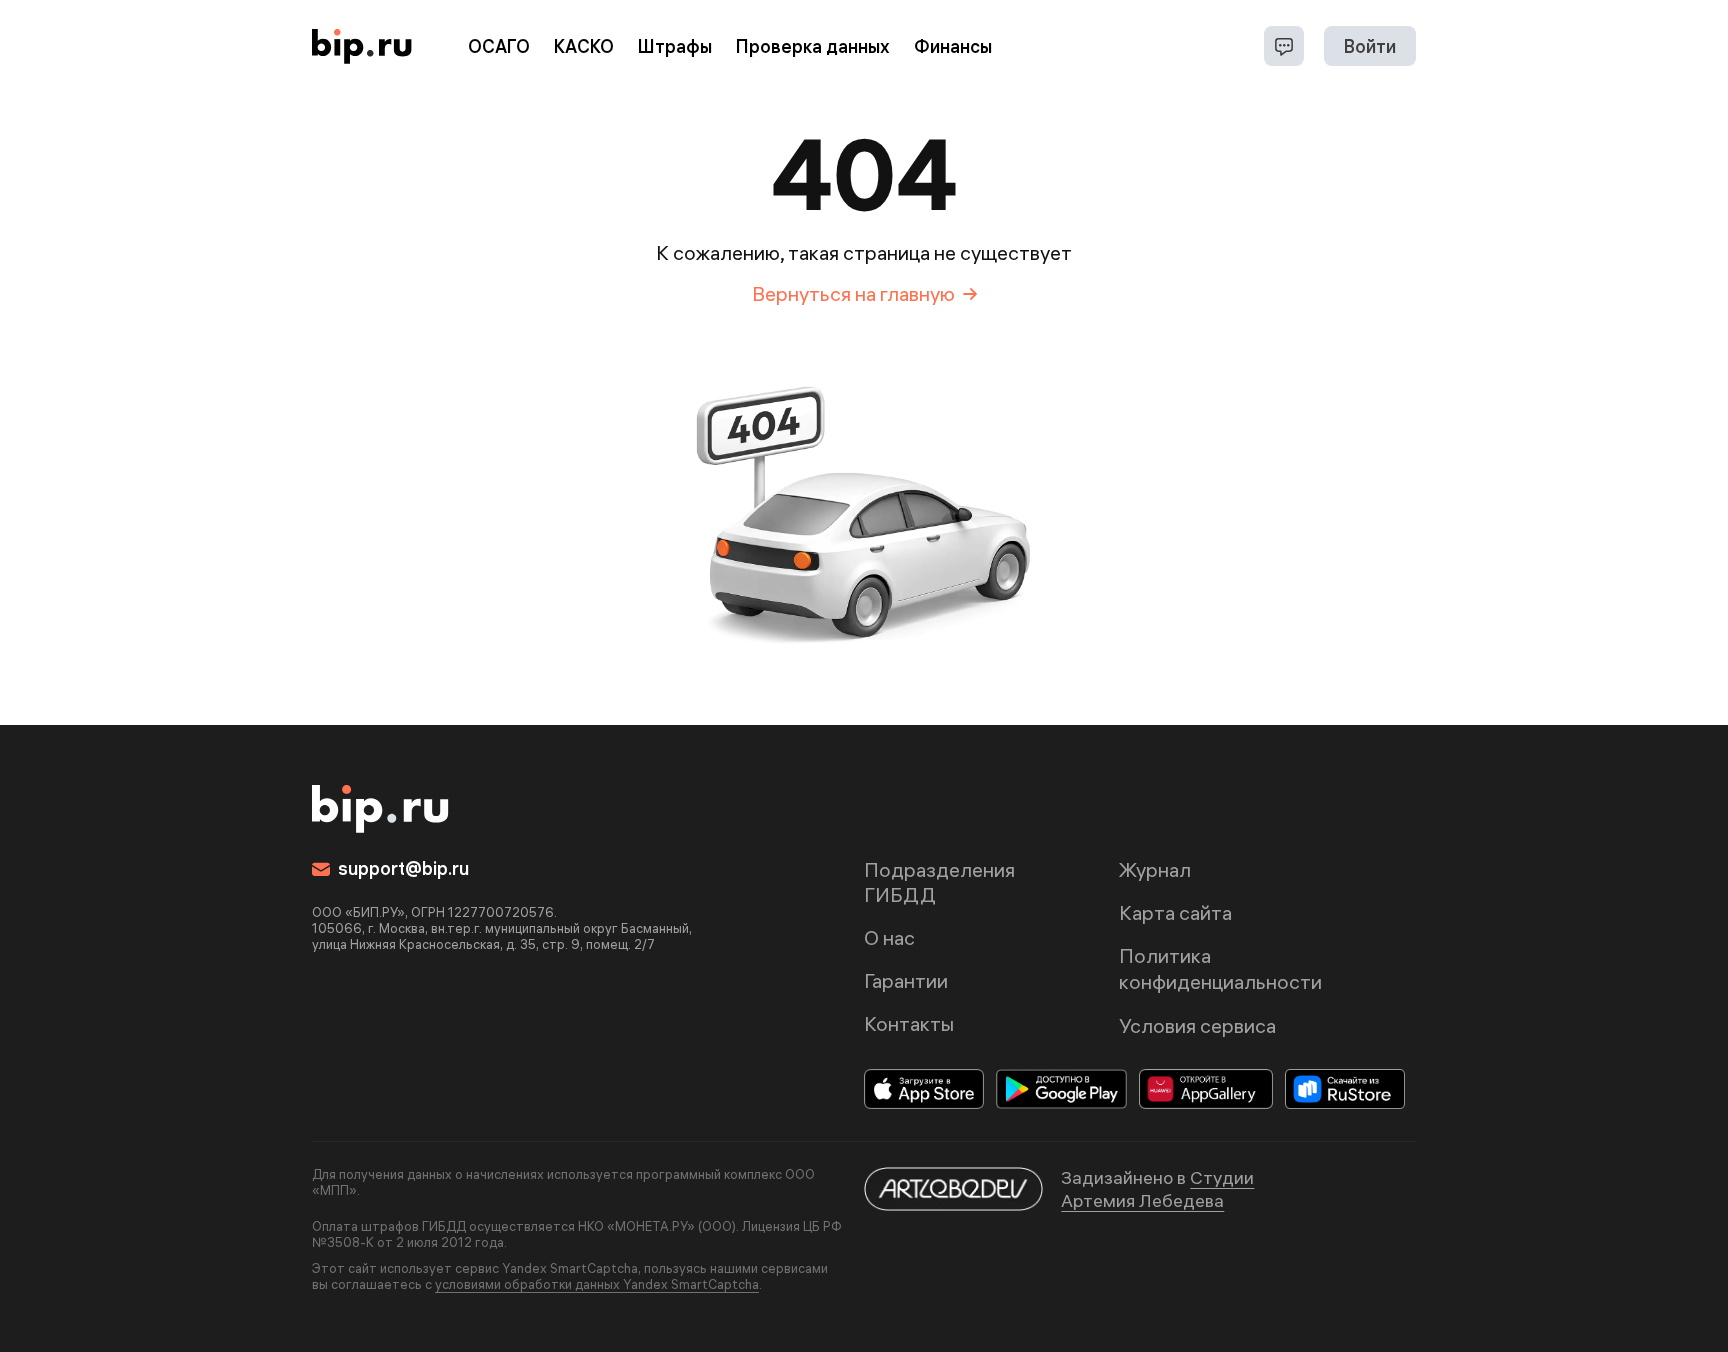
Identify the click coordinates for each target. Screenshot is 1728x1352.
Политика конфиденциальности (1220, 968)
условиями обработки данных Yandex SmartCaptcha (597, 1284)
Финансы (953, 46)
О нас (889, 937)
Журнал (1155, 869)
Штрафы (675, 46)
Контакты (909, 1023)
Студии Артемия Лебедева (1157, 1189)
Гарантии (906, 980)
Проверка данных (813, 46)
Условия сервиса (1197, 1025)
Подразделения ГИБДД (939, 882)
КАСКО (584, 46)
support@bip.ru (403, 868)
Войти (1370, 46)
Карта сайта (1175, 912)
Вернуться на (853, 293)
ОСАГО (499, 46)
